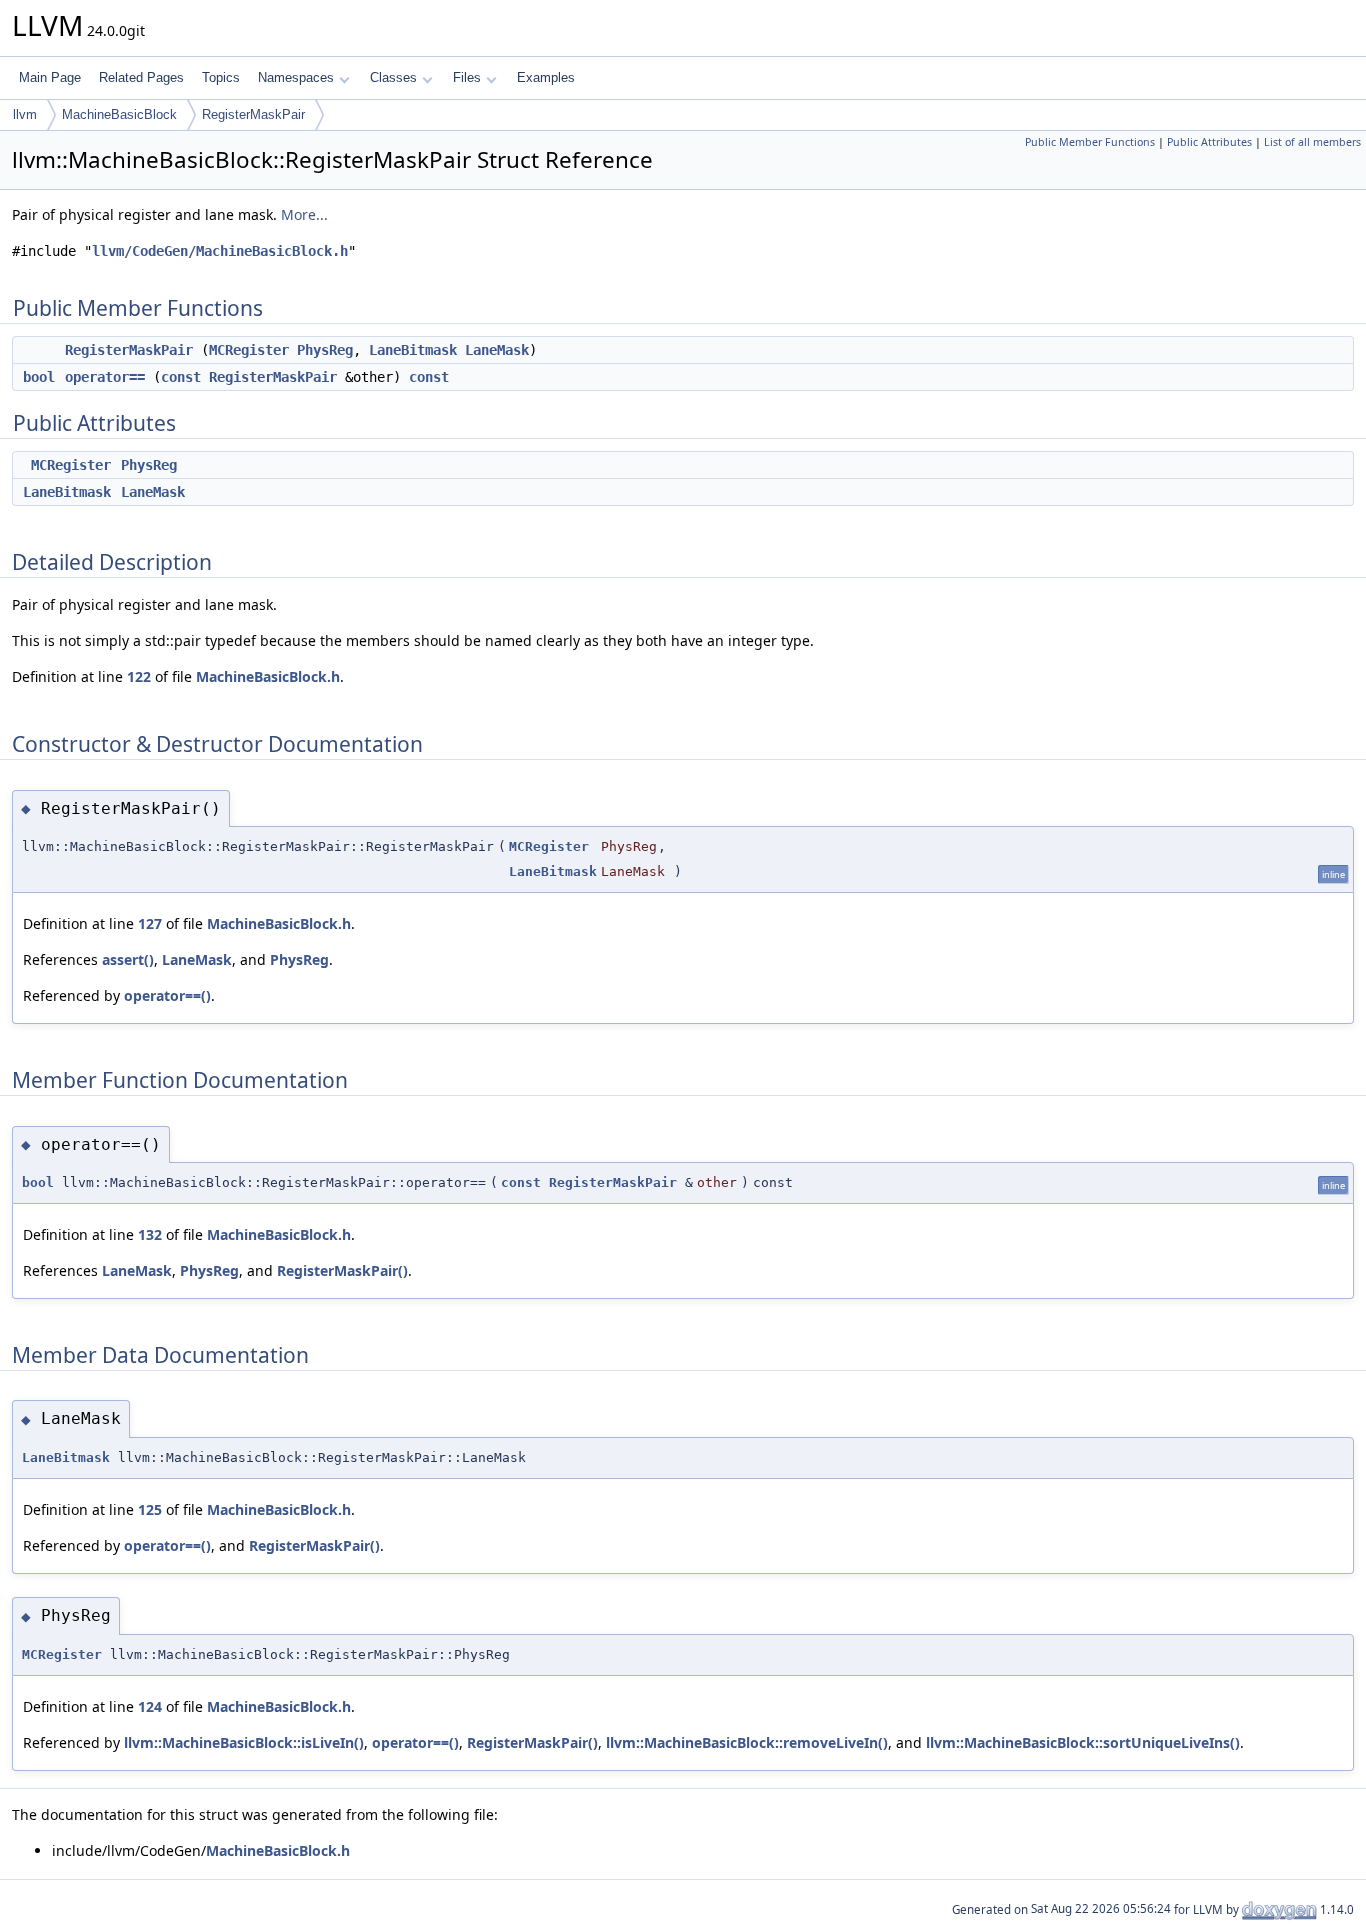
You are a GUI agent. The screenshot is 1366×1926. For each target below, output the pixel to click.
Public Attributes (1209, 142)
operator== (105, 377)
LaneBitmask (413, 350)
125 (150, 1509)
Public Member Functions (1090, 142)
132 (150, 1234)
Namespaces (296, 77)
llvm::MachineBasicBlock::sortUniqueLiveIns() (1083, 1742)
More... (304, 214)
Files (467, 77)
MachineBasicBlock (119, 114)
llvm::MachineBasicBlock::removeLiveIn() (747, 1742)
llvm (25, 114)
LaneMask (497, 350)
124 (150, 1706)
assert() (128, 959)
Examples (546, 77)
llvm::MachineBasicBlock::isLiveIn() (244, 1742)
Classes (393, 77)
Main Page (50, 77)
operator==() (167, 995)
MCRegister (249, 350)
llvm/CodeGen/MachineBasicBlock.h (220, 251)
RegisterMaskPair (253, 114)
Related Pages (141, 77)
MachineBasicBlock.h (268, 676)
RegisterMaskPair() (342, 1270)
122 (139, 676)
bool (39, 377)
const (181, 377)
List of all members (1312, 142)
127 (150, 923)
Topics (221, 77)
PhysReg (325, 350)
